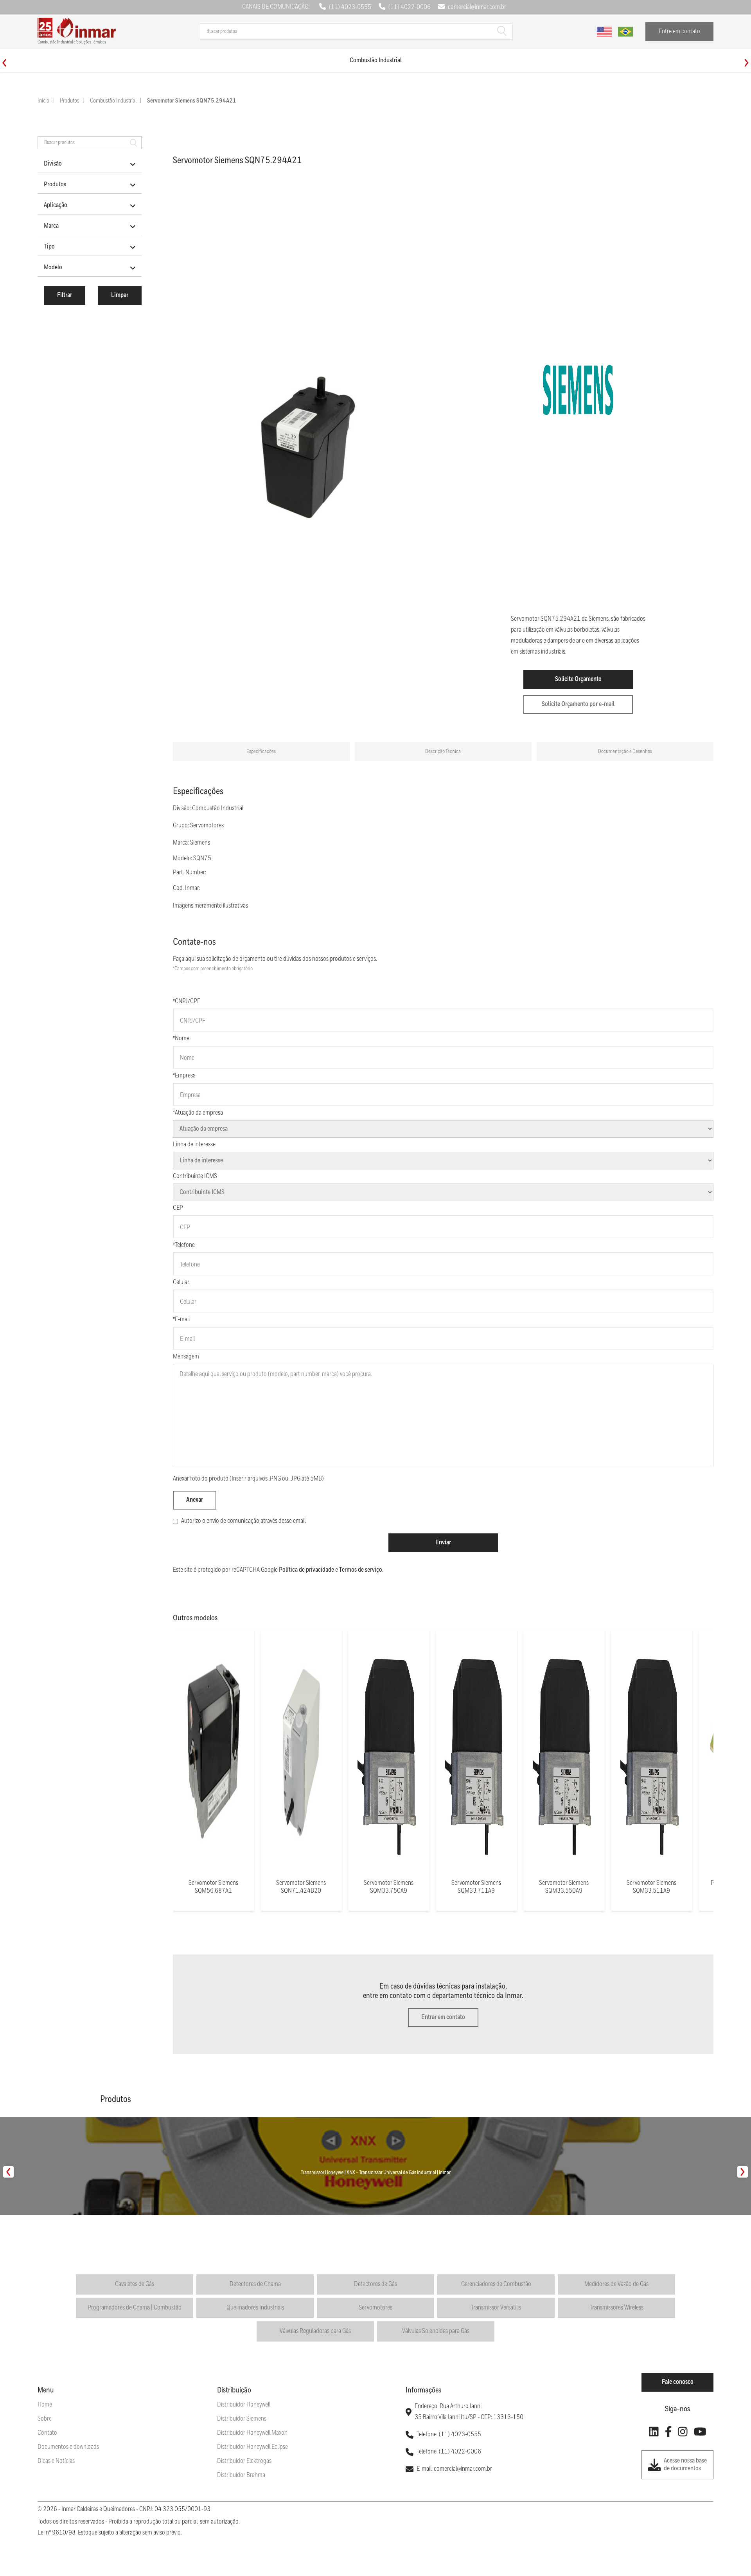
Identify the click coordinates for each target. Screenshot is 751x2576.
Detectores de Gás (375, 2284)
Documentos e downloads (68, 2447)
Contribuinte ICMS (195, 1176)
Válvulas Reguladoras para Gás (315, 2331)
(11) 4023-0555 (350, 7)
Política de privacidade (306, 1570)
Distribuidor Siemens (242, 2419)
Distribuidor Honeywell (244, 2405)
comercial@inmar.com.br (477, 7)
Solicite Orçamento (578, 679)
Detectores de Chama (255, 2284)
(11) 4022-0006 (410, 7)
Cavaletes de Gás (135, 2284)
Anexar (195, 1500)
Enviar (443, 1543)
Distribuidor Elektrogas (244, 2461)
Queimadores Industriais (255, 2308)
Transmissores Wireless (617, 2308)
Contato (47, 2433)
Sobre (45, 2419)
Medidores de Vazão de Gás (616, 2284)
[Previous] (4, 63)
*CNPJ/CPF (187, 1001)
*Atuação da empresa (198, 1113)
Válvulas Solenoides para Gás (436, 2331)
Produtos (70, 101)
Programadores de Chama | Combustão (135, 2308)
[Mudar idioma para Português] (625, 32)
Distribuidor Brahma (241, 2475)
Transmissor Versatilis (496, 2308)
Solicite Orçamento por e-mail (578, 704)
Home (45, 2405)
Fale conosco (678, 2382)
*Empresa (184, 1076)
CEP (178, 1208)
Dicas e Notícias (56, 2461)
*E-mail (181, 1320)
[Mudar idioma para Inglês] (604, 32)
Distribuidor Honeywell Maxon (252, 2433)
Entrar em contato (443, 2017)
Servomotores (375, 2308)
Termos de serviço (361, 1570)
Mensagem (186, 1357)
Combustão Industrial (113, 101)
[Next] (747, 63)
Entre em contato (679, 32)
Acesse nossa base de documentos (685, 2465)
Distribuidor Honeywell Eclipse (252, 2447)
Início (43, 101)
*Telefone (184, 1245)
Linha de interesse (194, 1145)
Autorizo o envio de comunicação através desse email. (244, 1521)
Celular (181, 1282)
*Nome (181, 1039)
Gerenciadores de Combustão (496, 2284)
